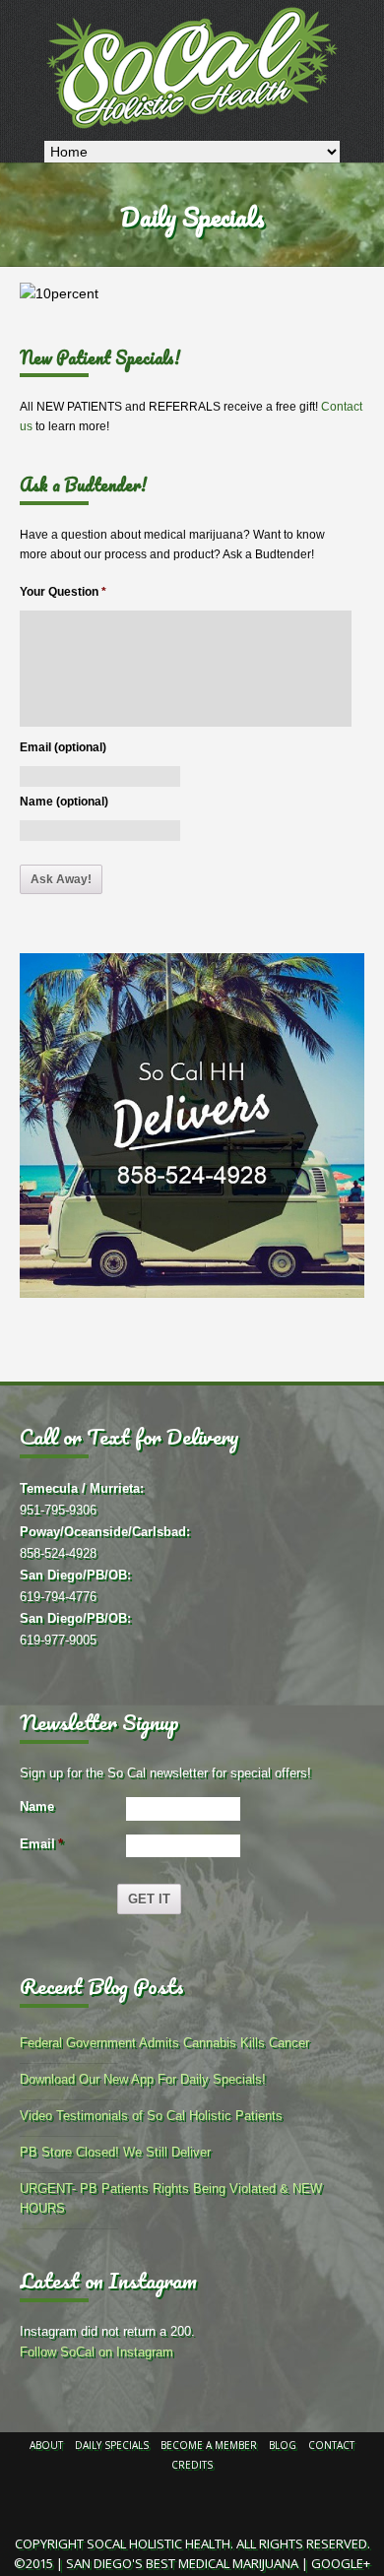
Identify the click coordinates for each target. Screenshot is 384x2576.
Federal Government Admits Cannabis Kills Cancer (164, 2043)
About (46, 2445)
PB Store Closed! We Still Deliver (115, 2152)
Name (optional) (64, 802)
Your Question (63, 592)
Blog (283, 2445)
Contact (331, 2445)
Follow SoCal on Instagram (96, 2352)
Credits (192, 2465)
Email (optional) (63, 747)
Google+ (341, 2563)
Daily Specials (112, 2445)
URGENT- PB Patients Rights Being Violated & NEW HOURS (171, 2198)
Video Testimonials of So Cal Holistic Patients (151, 2116)
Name (37, 1806)
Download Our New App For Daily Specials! (143, 2079)
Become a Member (209, 2445)
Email (41, 1844)
